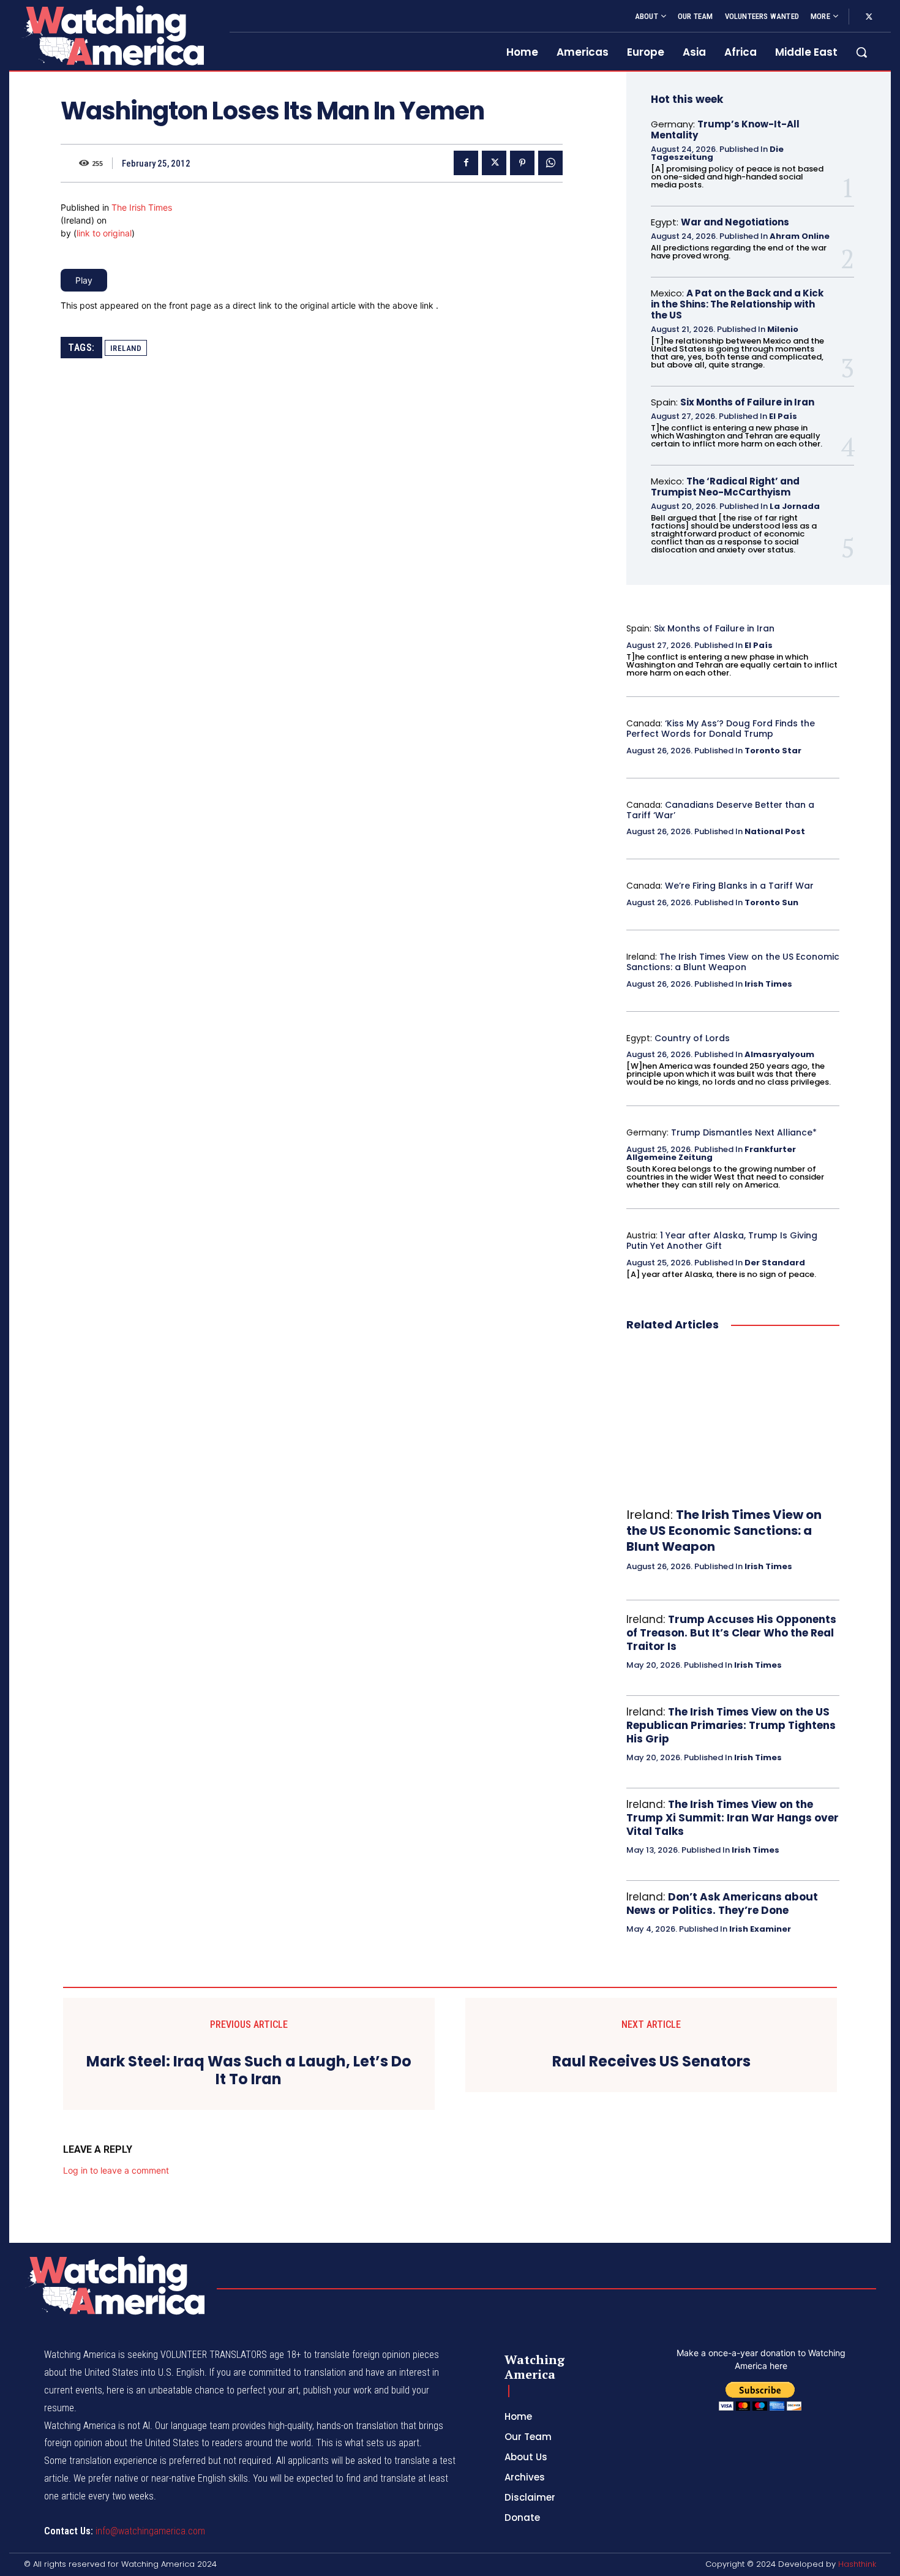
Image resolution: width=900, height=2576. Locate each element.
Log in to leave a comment (116, 2170)
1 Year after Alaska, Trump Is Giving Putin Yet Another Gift (722, 1241)
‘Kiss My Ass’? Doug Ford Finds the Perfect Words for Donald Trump (721, 729)
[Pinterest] (522, 163)
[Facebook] (466, 163)
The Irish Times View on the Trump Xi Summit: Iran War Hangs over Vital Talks (733, 1818)
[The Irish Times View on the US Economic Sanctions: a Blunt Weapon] (733, 1420)
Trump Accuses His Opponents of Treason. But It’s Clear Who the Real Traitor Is (731, 1633)
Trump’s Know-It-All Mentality (725, 130)
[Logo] (112, 35)
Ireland (126, 348)
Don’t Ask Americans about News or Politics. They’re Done (722, 1904)
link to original (104, 233)
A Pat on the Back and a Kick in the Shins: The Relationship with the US (737, 304)
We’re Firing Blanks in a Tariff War (739, 886)
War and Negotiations (735, 222)
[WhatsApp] (550, 163)
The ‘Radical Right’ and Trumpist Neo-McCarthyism (725, 487)
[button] (861, 52)
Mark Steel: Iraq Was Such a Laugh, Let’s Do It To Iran (249, 2071)
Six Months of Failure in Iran (747, 402)
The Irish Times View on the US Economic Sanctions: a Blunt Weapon (733, 962)
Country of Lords (692, 1038)
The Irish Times (142, 207)
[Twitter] (869, 17)
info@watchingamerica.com (150, 2531)
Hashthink (857, 2564)
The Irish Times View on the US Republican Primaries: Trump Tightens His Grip (731, 1725)
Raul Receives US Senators (651, 2062)
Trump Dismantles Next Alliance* (744, 1132)
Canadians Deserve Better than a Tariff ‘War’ (720, 810)
